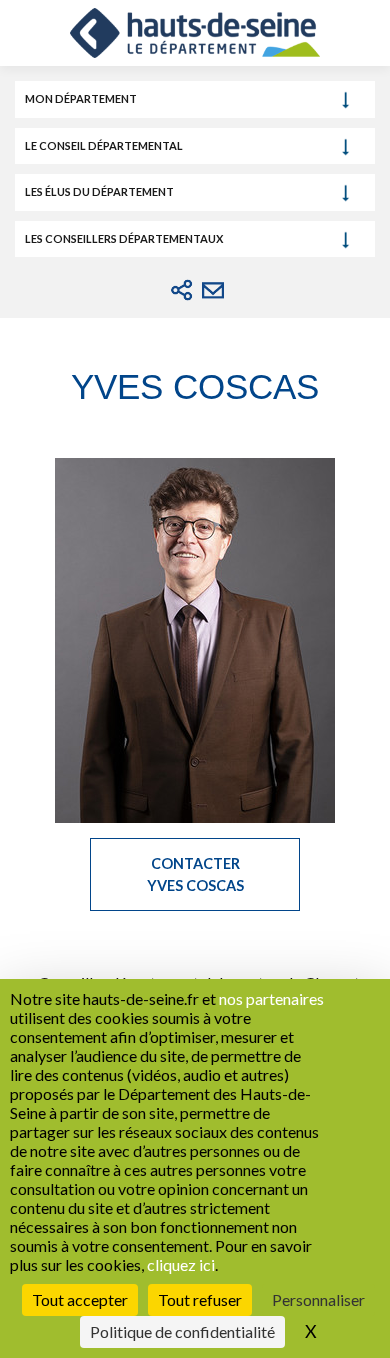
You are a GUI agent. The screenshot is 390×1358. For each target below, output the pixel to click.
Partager (182, 290)
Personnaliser (318, 1299)
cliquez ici (181, 1264)
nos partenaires (271, 998)
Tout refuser (200, 1299)
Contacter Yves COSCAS (195, 874)
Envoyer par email (213, 290)
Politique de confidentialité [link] (182, 1331)
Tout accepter (80, 1299)
